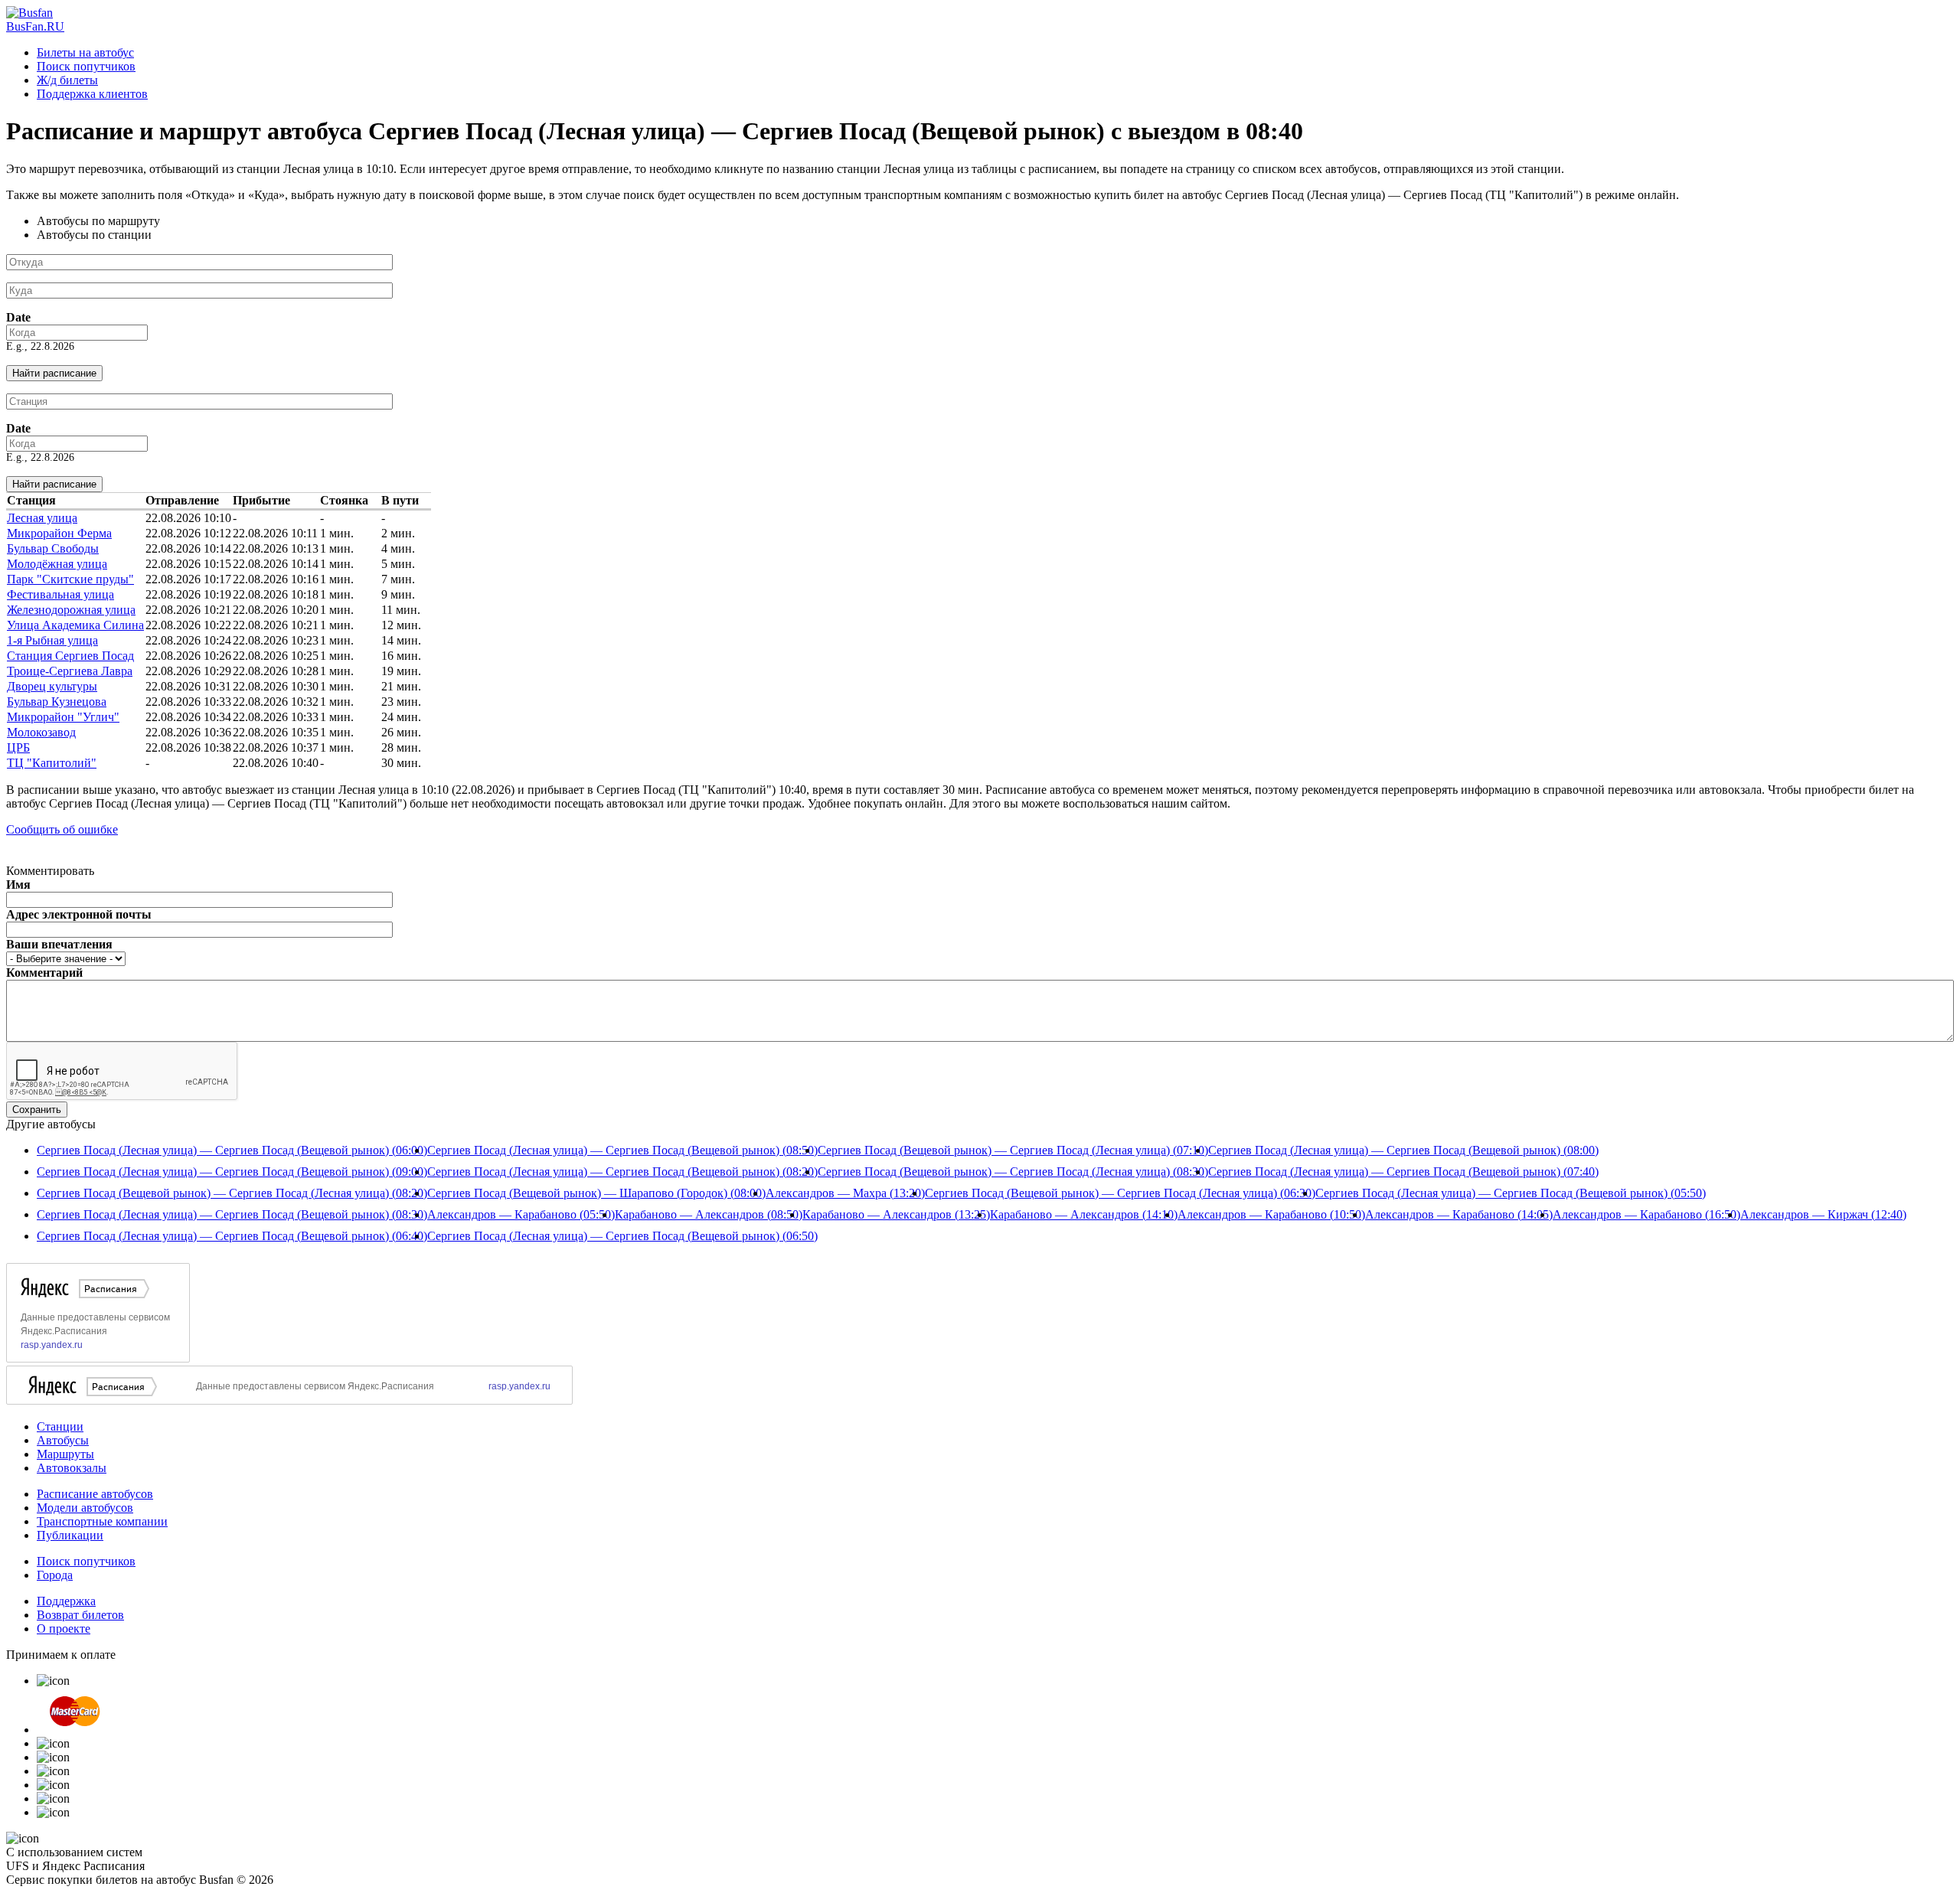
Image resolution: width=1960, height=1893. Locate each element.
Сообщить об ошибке (62, 829)
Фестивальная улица (60, 594)
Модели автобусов (85, 1508)
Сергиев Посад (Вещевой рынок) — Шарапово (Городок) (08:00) (596, 1193)
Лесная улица (42, 518)
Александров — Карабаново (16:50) (1646, 1214)
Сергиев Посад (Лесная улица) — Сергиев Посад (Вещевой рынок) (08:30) (232, 1214)
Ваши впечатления (59, 944)
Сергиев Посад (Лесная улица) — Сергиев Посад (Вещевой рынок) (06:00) (232, 1150)
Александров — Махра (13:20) (845, 1193)
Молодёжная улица (57, 564)
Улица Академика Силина (75, 625)
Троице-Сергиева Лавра (70, 671)
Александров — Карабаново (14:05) (1459, 1214)
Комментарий (44, 973)
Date (18, 317)
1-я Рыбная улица (52, 640)
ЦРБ (18, 747)
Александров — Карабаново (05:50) (521, 1214)
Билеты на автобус (85, 52)
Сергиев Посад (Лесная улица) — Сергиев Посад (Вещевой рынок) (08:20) (622, 1172)
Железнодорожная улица (71, 610)
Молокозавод (41, 732)
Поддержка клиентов (92, 94)
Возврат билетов (80, 1615)
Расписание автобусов (95, 1494)
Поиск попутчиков (86, 66)
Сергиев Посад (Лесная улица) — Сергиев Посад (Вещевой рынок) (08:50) (622, 1150)
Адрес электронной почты (79, 914)
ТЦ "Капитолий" (52, 763)
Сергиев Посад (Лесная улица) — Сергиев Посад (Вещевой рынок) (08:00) (1403, 1150)
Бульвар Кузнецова (57, 702)
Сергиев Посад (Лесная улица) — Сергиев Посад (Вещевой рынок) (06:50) (622, 1236)
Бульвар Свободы (53, 548)
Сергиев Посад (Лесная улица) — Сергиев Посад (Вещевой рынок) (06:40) (232, 1236)
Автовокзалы (72, 1468)
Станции (60, 1426)
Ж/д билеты (67, 80)
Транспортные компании (102, 1521)
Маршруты (65, 1454)
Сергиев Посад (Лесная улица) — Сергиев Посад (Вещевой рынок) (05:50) (1511, 1193)
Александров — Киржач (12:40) (1823, 1214)
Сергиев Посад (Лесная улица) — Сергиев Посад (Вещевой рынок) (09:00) (232, 1172)
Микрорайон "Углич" (63, 717)
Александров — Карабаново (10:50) (1271, 1214)
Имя (18, 884)
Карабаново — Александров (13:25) (896, 1214)
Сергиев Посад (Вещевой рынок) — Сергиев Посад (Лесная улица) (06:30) (1120, 1193)
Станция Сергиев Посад (70, 656)
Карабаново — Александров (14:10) (1084, 1214)
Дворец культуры (52, 686)
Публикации (70, 1535)
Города (55, 1575)
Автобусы (63, 1440)
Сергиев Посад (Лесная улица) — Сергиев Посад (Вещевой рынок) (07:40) (1403, 1172)
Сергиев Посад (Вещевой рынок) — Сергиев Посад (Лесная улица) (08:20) (232, 1193)
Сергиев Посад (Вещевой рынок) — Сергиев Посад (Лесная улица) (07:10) (1013, 1150)
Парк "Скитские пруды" (70, 579)
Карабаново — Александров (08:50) (709, 1214)
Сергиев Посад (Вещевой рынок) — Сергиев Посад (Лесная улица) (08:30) (1013, 1172)
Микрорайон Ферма (59, 533)
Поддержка (66, 1601)
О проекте (64, 1629)
